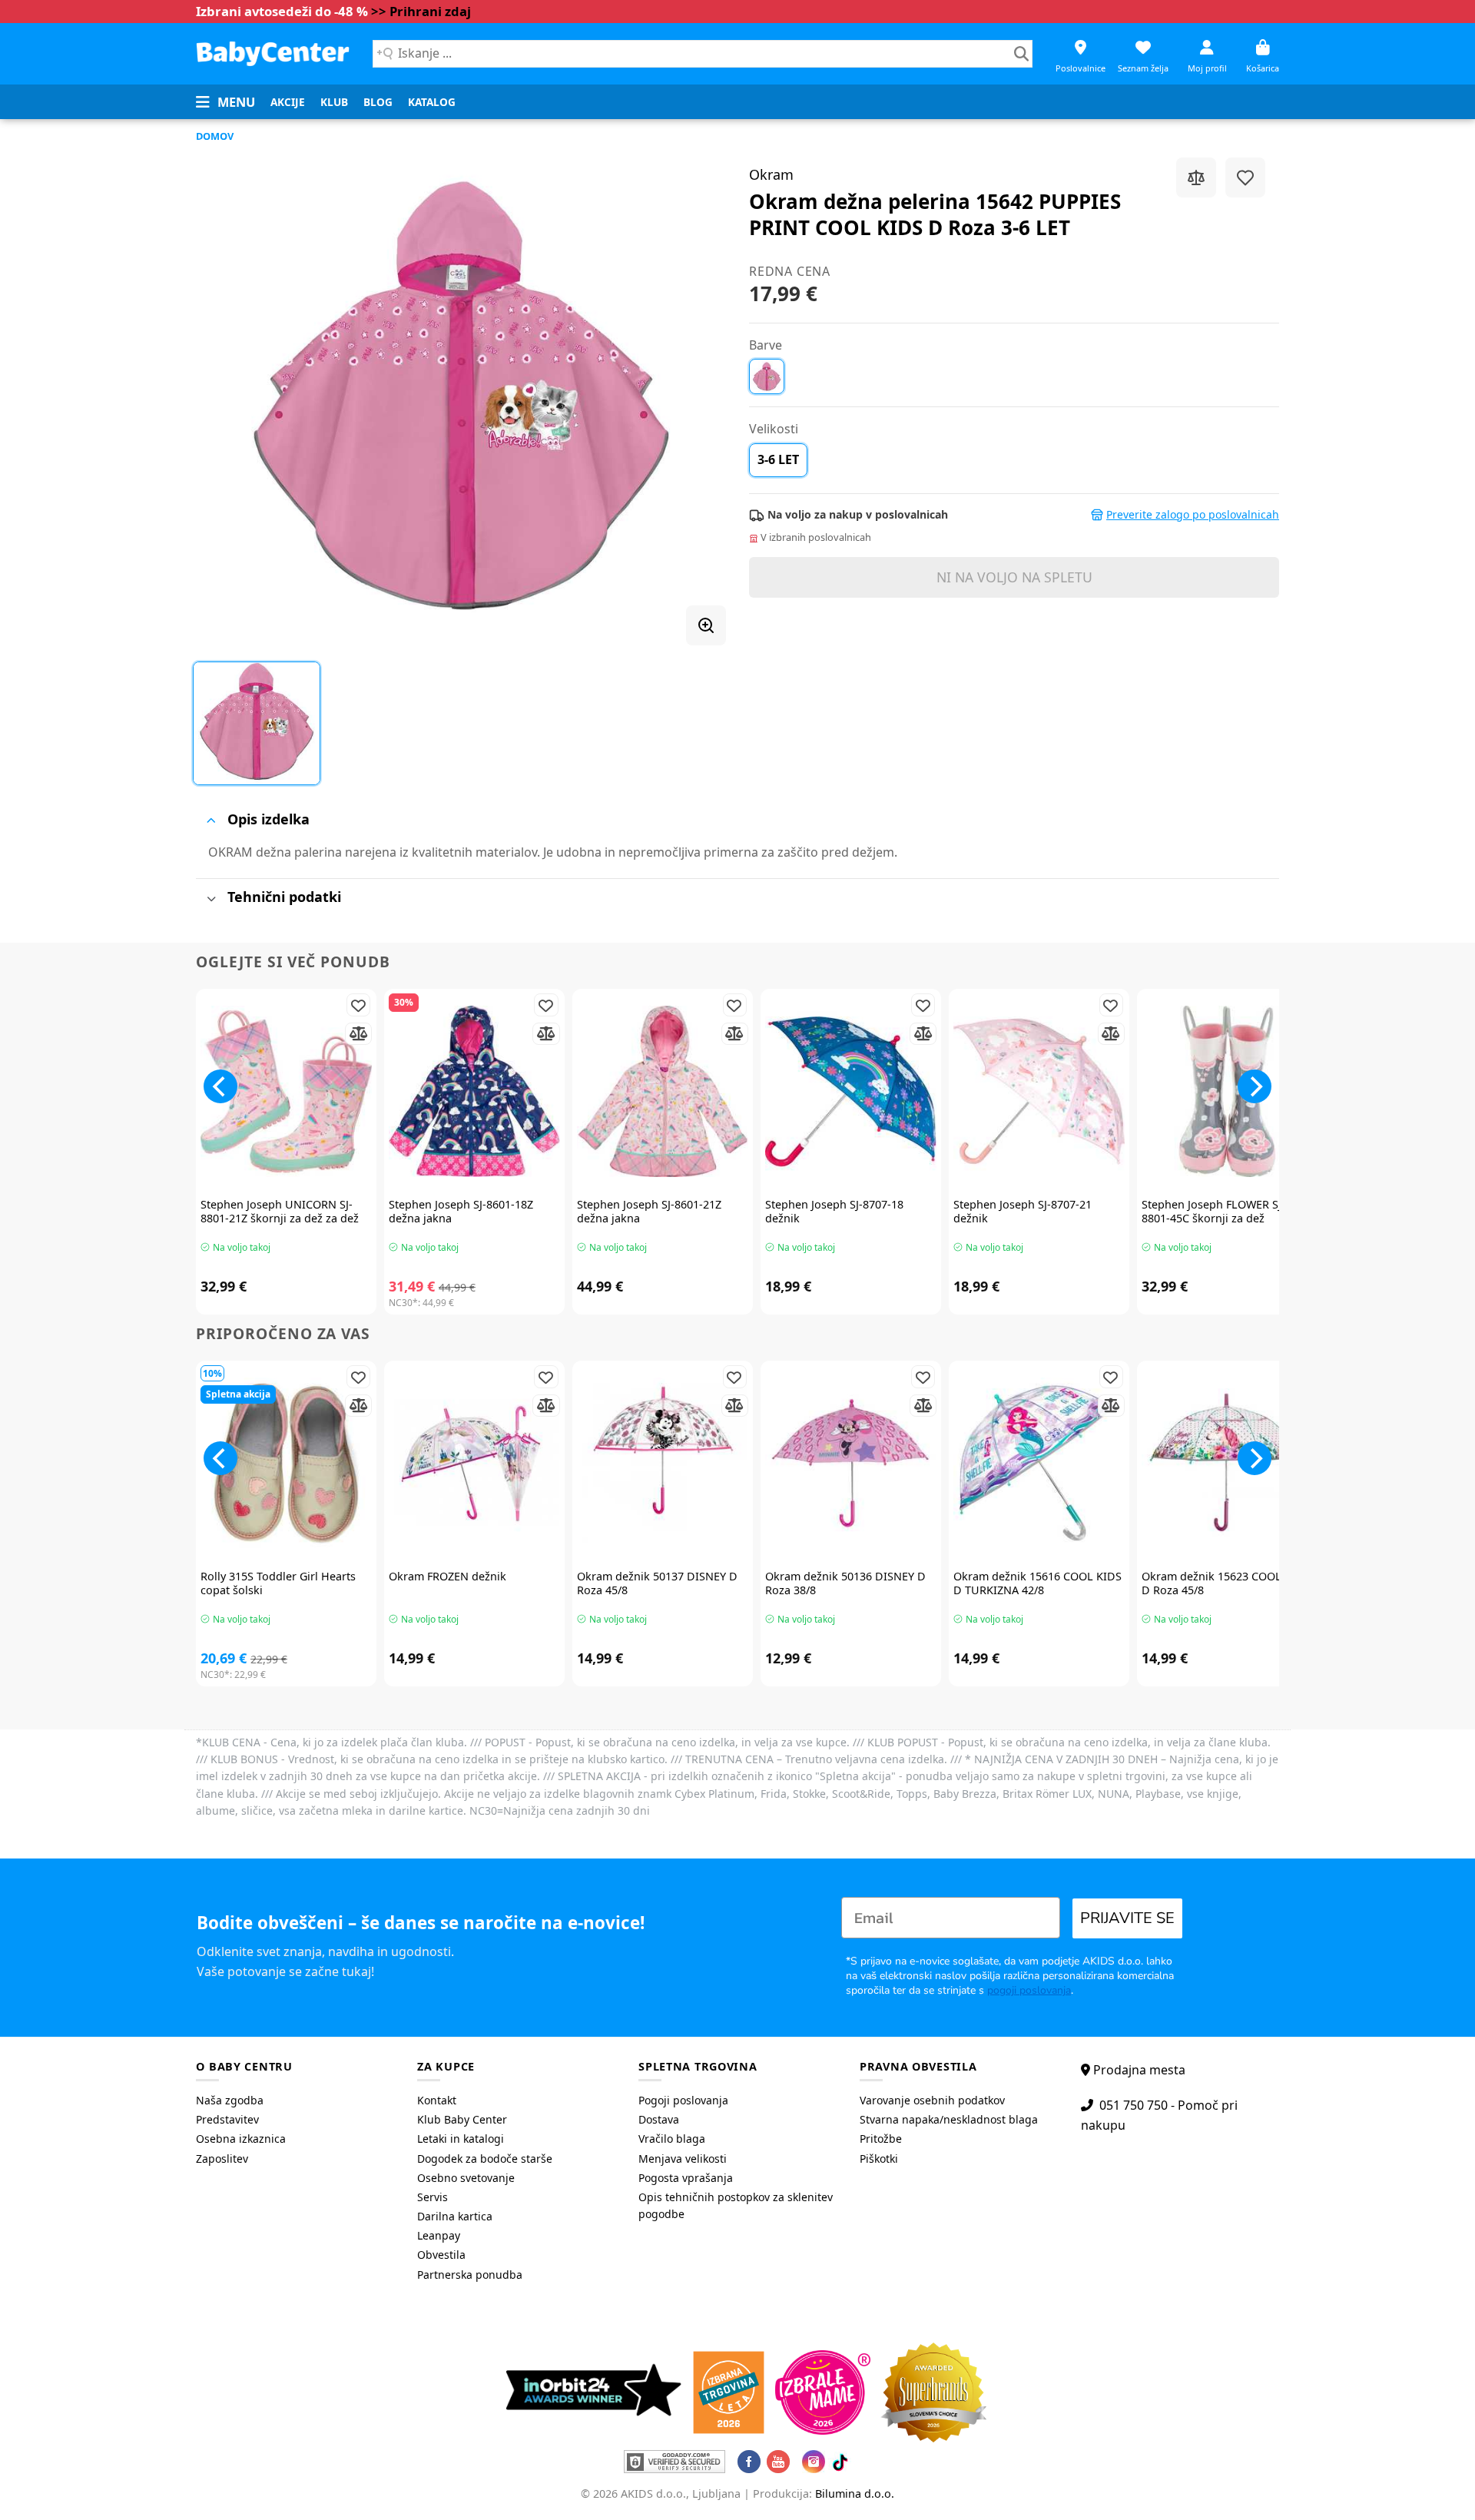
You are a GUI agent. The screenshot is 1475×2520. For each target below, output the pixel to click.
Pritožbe (881, 2139)
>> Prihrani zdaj (421, 11)
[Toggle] (211, 820)
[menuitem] (288, 102)
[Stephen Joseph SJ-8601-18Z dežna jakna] (474, 1091)
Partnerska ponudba (470, 2275)
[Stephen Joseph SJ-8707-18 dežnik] (851, 1091)
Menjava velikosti (683, 2159)
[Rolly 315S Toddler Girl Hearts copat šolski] (286, 1463)
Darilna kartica (455, 2216)
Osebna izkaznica (241, 2139)
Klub (334, 102)
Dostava (659, 2119)
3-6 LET (778, 459)
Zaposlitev (222, 2159)
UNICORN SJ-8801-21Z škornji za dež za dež (280, 1212)
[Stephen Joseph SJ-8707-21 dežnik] (1039, 1091)
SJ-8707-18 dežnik (834, 1212)
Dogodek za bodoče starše (485, 2159)
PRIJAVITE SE (1127, 1918)
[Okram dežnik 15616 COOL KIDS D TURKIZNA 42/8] (1039, 1463)
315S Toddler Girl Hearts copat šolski (278, 1584)
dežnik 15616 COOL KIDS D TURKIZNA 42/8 (1037, 1584)
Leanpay (439, 2235)
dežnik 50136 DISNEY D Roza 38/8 (845, 1584)
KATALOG (432, 102)
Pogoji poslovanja (683, 2100)
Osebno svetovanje (466, 2178)
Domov (215, 136)
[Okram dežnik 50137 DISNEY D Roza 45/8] (663, 1463)
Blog (378, 102)
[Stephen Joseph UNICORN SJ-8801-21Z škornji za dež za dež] (286, 1091)
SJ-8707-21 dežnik (1023, 1212)
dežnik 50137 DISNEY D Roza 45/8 (657, 1584)
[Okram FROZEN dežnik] (474, 1463)
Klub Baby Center (462, 2119)
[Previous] (220, 1086)
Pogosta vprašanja (686, 2178)
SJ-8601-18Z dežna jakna (461, 1212)
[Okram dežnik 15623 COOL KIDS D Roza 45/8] (1227, 1463)
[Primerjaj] (1196, 177)
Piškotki (879, 2159)
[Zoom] (706, 625)
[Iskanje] (1021, 54)
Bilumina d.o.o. (855, 2493)
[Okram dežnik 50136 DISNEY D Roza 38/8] (851, 1463)
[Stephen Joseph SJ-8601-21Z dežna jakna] (663, 1091)
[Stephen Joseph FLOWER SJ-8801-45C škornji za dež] (1227, 1091)
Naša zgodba (230, 2100)
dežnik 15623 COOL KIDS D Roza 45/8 (1226, 1584)
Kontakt (437, 2100)
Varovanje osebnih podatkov (932, 2100)
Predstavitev (227, 2119)
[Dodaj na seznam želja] (1245, 177)
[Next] (1255, 1086)
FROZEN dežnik (447, 1577)
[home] (273, 53)
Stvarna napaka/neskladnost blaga (949, 2119)
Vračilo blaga (672, 2139)
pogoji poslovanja (1029, 1990)
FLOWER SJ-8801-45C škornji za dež (1213, 1212)
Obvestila (441, 2255)
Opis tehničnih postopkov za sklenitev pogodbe (736, 2205)
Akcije (288, 102)
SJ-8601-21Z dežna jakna (649, 1212)
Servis (433, 2197)
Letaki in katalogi (461, 2139)
